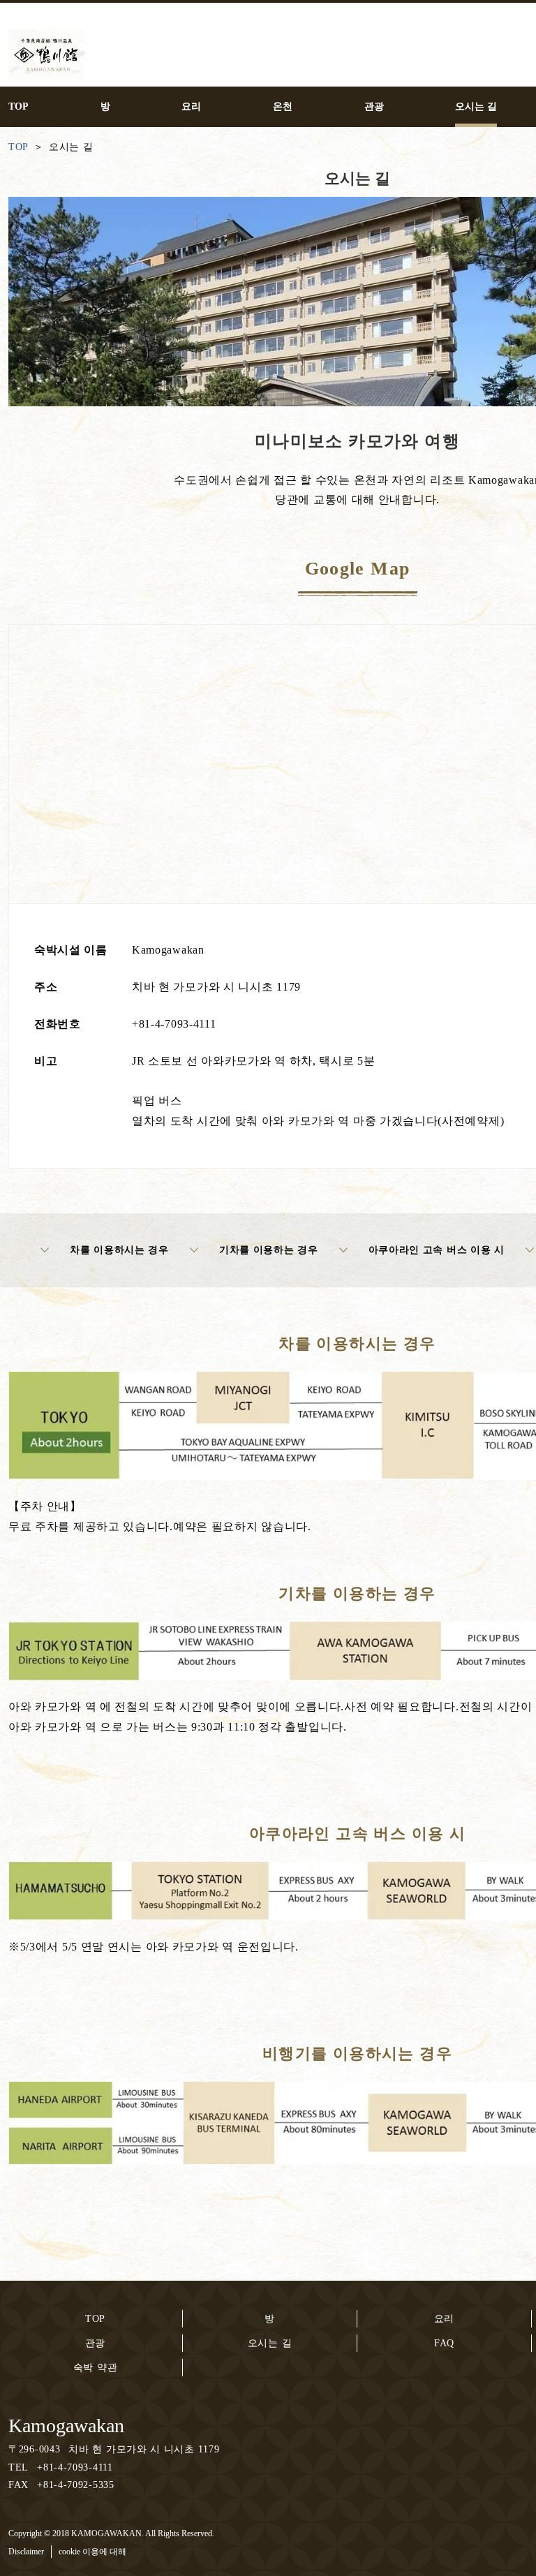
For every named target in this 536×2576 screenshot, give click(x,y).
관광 (95, 2343)
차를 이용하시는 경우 (119, 1250)
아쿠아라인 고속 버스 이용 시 (437, 1250)
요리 (444, 2319)
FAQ (444, 2343)
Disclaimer (26, 2552)
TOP (95, 2319)
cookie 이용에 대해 (92, 2552)
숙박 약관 (96, 2368)
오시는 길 (270, 2343)
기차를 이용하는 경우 (269, 1250)
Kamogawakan (66, 2426)
